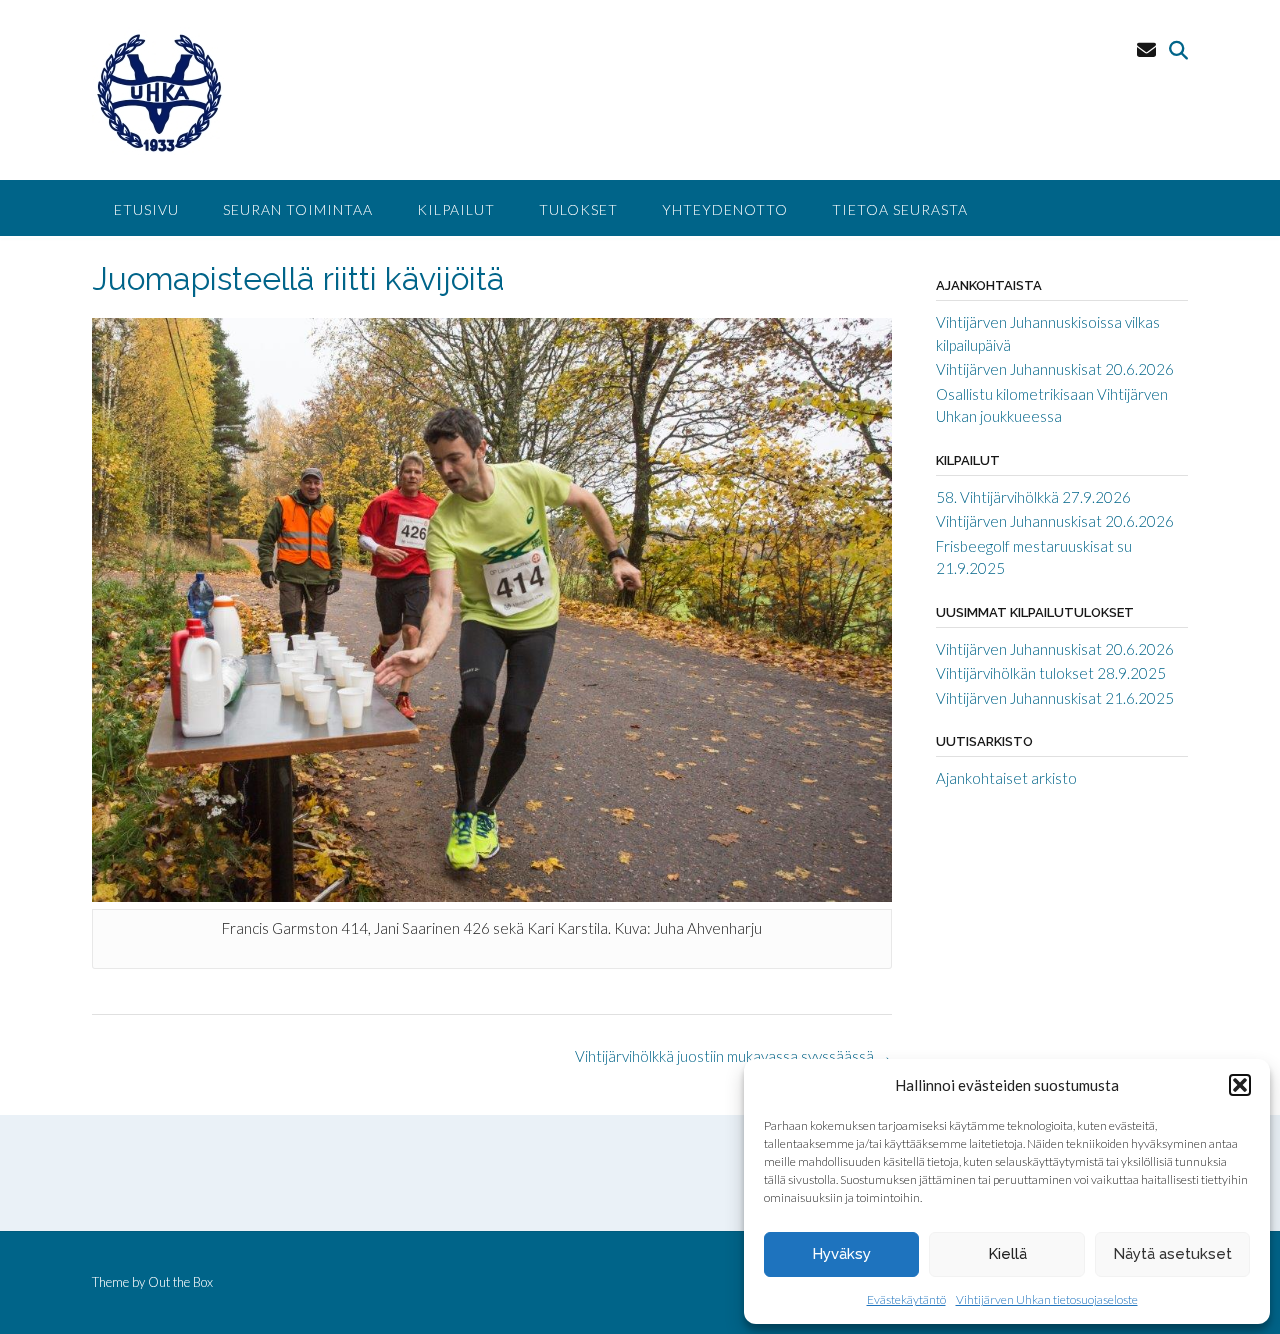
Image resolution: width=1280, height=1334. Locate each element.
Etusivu (146, 209)
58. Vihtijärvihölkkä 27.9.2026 (1033, 497)
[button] (1240, 1085)
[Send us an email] (1146, 49)
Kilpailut (456, 209)
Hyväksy (841, 1254)
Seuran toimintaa (298, 209)
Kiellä (1007, 1254)
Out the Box (180, 1282)
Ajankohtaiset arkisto (1006, 778)
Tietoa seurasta (900, 209)
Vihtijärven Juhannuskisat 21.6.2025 (1055, 698)
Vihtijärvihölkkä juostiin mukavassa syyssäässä (733, 1056)
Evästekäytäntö (906, 1299)
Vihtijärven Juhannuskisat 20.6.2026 (1055, 369)
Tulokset (578, 209)
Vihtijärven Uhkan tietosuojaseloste (1047, 1299)
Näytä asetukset (1172, 1254)
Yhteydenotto (725, 209)
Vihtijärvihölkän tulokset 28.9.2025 (1051, 673)
